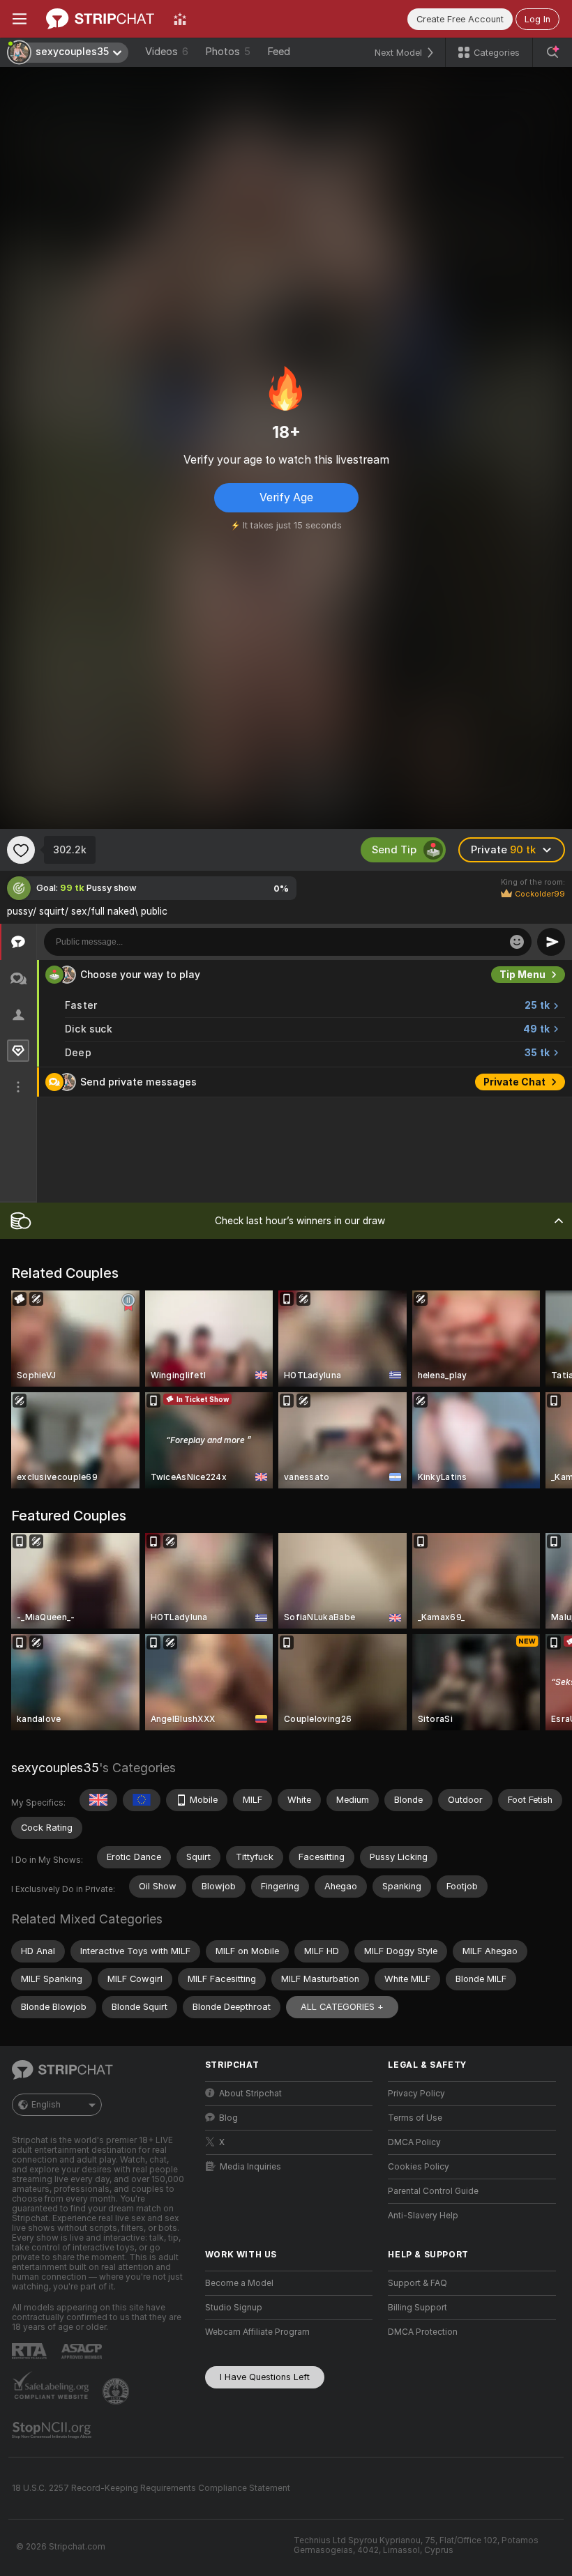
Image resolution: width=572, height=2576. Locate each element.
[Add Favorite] (21, 850)
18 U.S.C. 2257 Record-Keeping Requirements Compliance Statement (151, 2488)
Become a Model (239, 2283)
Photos (228, 52)
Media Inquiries (250, 2167)
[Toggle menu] (20, 19)
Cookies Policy (419, 2167)
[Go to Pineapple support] (117, 2391)
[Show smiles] (517, 942)
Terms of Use (415, 2118)
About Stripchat (250, 2094)
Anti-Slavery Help (423, 2216)
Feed (279, 52)
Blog (228, 2118)
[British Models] (98, 1800)
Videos (167, 52)
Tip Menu (522, 975)
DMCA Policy (414, 2142)
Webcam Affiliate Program (257, 2332)
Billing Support (417, 2308)
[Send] (551, 942)
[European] (142, 1800)
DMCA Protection (423, 2332)
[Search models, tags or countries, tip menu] (552, 52)
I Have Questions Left (265, 2377)
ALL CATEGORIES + (342, 2007)
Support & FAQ (417, 2283)
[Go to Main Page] (100, 19)
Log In (537, 19)
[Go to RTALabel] (31, 2351)
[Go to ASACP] (83, 2352)
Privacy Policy (416, 2094)
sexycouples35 (55, 1768)
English (46, 2105)
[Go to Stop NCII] (53, 2430)
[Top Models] (180, 19)
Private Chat (514, 1082)
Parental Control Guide (433, 2191)
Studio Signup (234, 2308)
